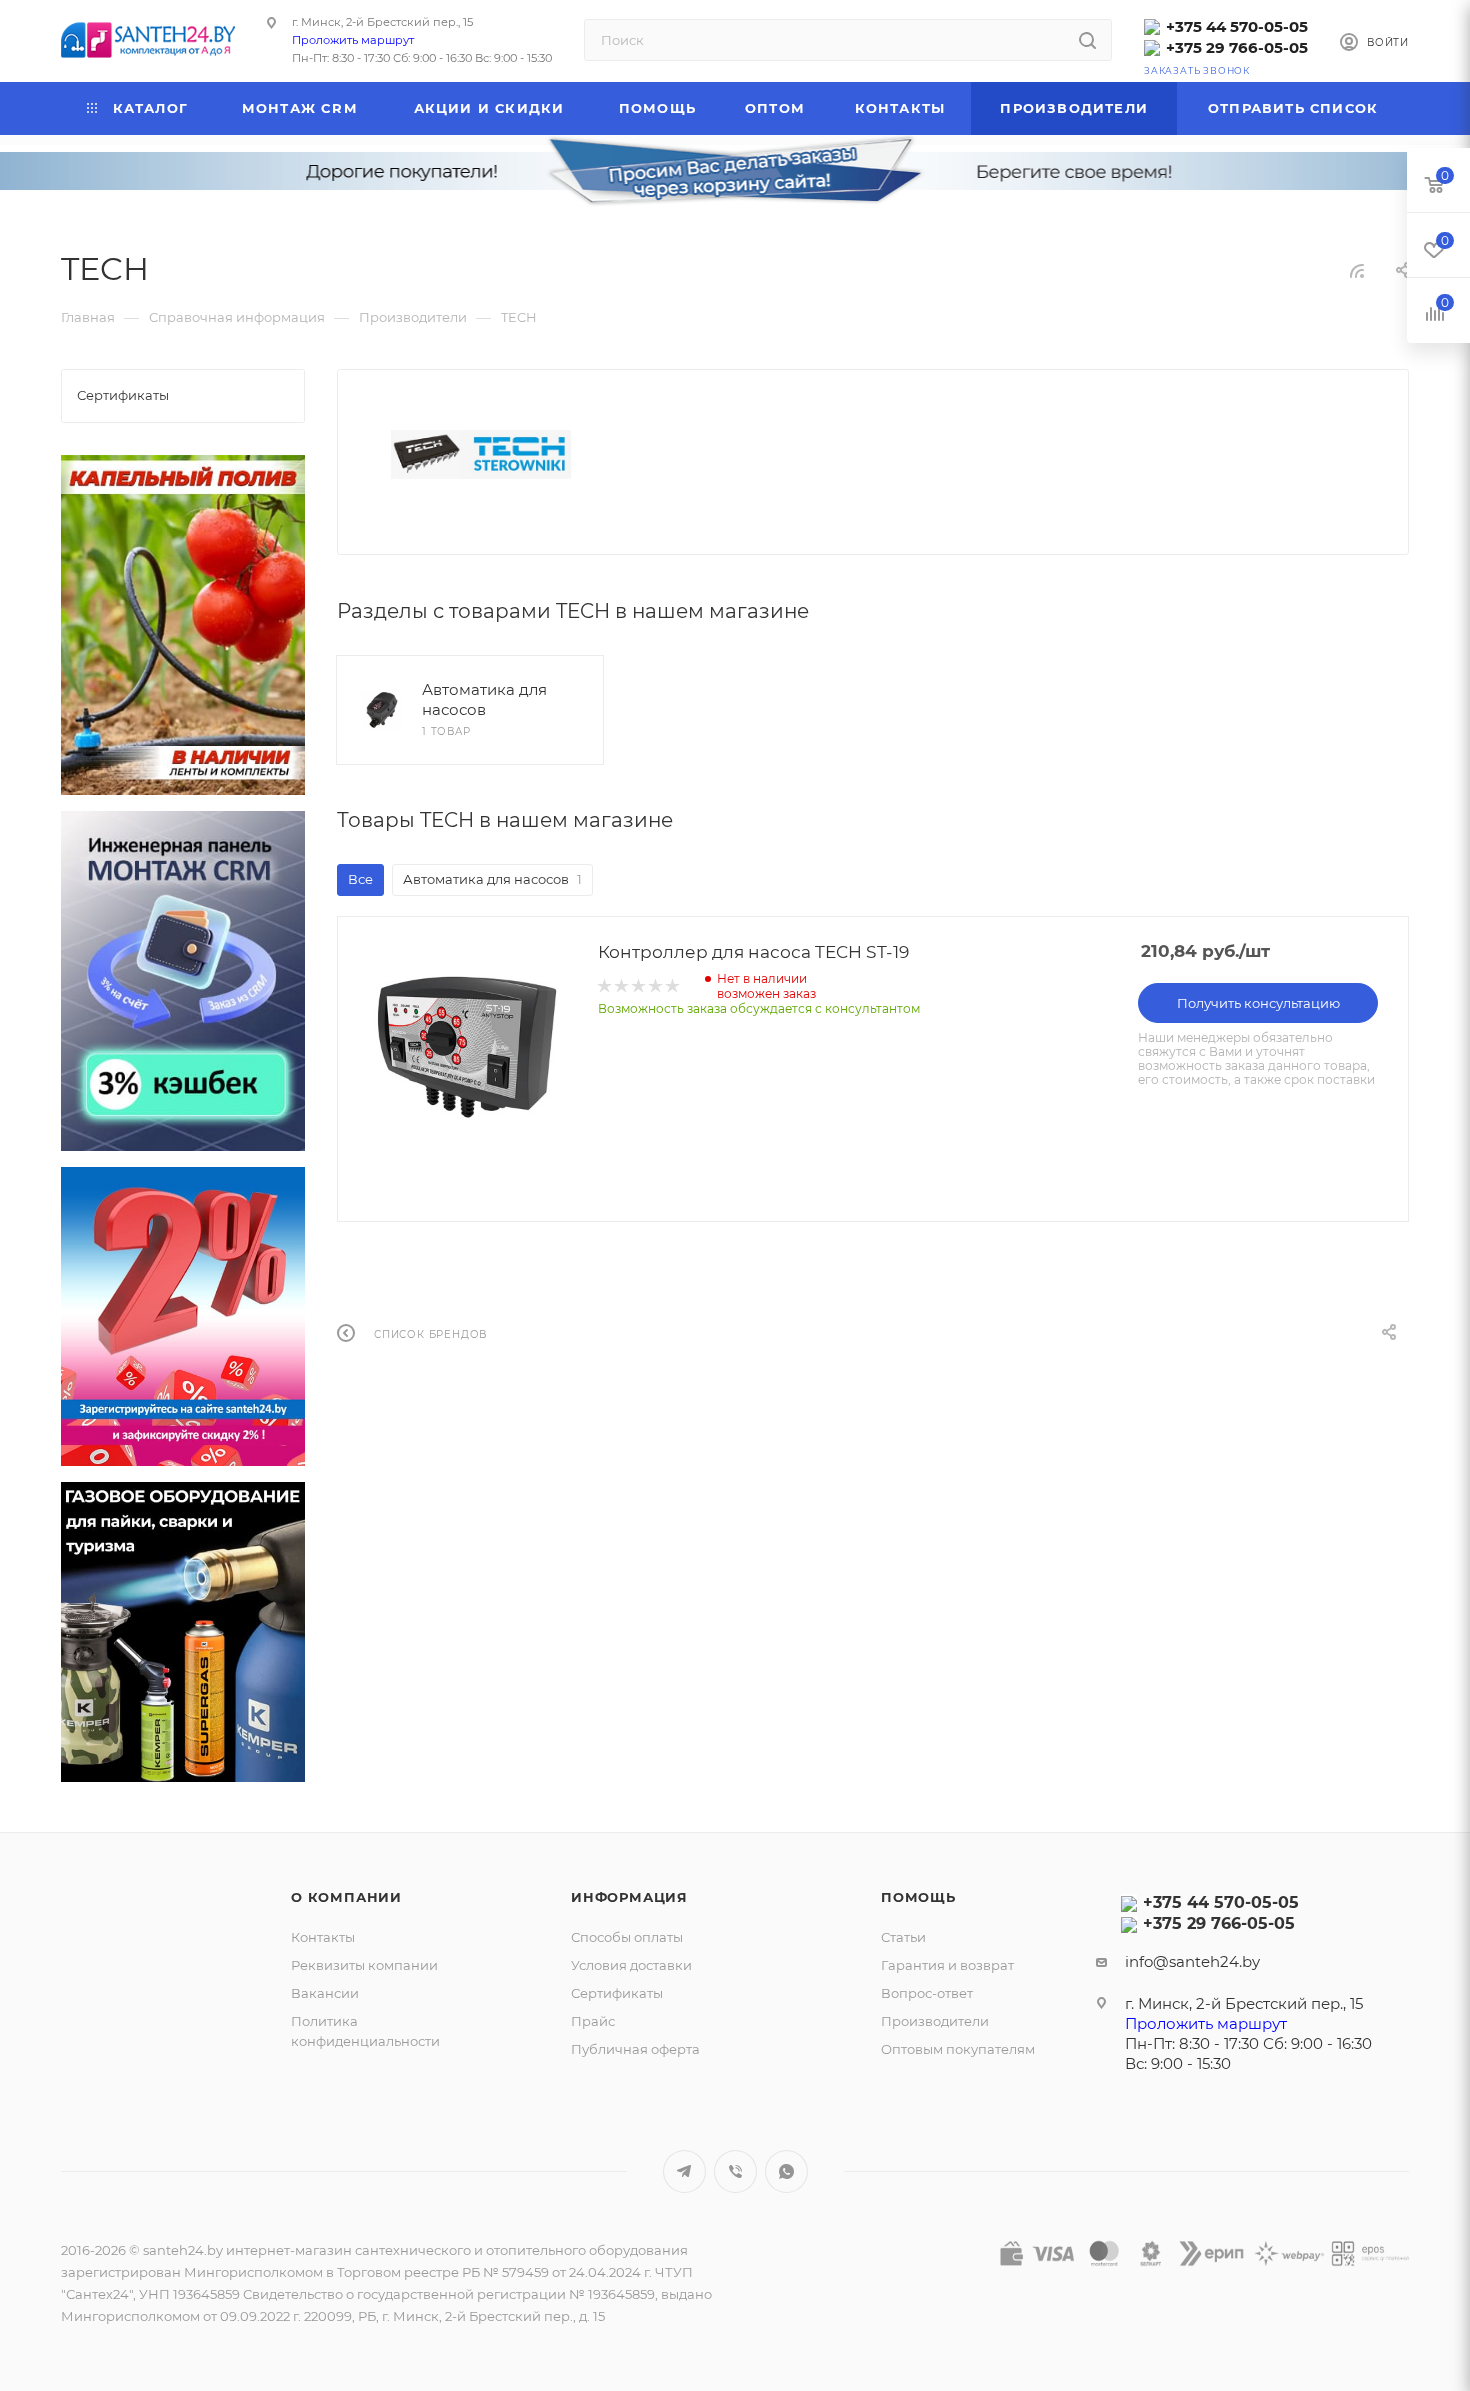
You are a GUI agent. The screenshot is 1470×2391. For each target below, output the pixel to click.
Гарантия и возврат (947, 1965)
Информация (629, 1897)
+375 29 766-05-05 (1237, 47)
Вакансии (325, 1993)
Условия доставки (631, 1965)
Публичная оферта (635, 2049)
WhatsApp (786, 2171)
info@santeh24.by (1192, 1961)
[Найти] (1087, 40)
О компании (346, 1897)
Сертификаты (617, 1993)
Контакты (323, 1937)
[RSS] (1357, 270)
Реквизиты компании (364, 1965)
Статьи (903, 1937)
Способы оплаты (627, 1937)
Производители (935, 2021)
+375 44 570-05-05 (1237, 26)
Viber (735, 2171)
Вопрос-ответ (927, 1993)
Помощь (918, 1897)
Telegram (684, 2171)
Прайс (593, 2021)
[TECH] (481, 455)
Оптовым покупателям (958, 2049)
